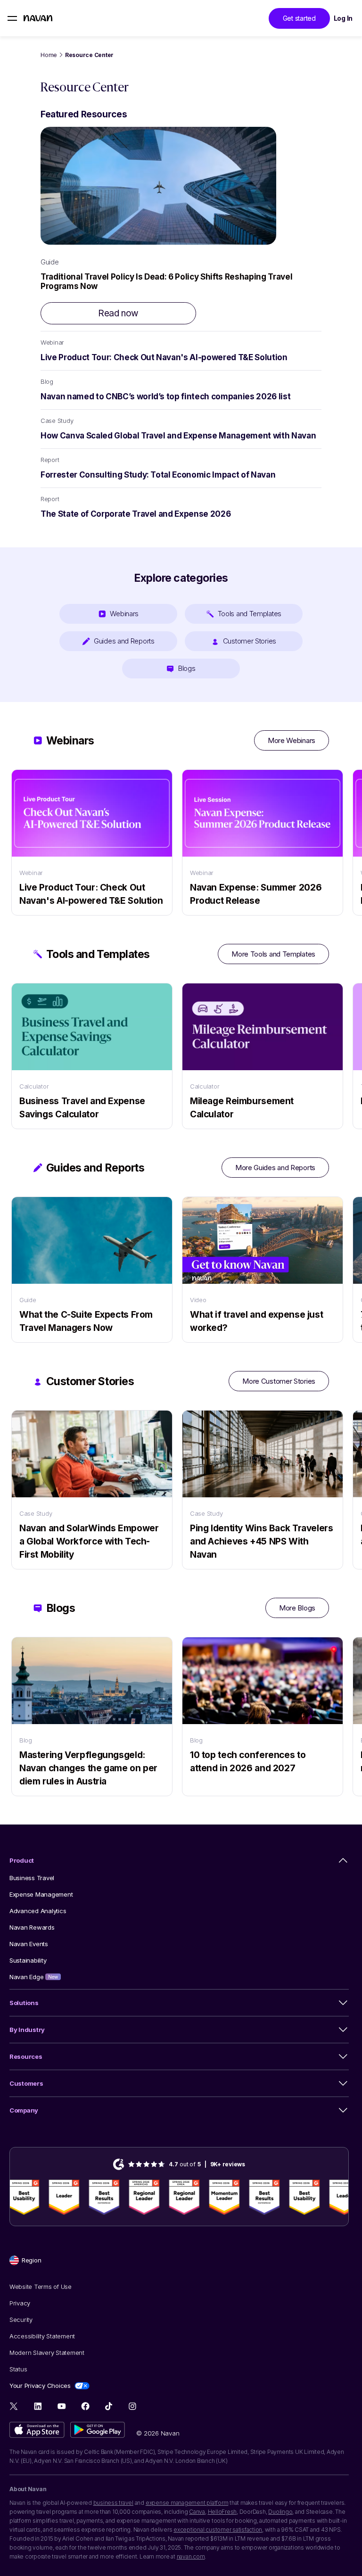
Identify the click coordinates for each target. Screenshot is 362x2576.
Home (49, 55)
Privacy (20, 2303)
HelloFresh (222, 2512)
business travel (113, 2503)
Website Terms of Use (41, 2287)
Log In (343, 18)
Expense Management (41, 1894)
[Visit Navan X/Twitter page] (14, 2407)
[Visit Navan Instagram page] (132, 2406)
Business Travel (32, 1878)
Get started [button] (299, 18)
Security (21, 2320)
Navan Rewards (32, 1927)
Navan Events (29, 1944)
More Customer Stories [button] (279, 1381)
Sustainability (28, 1960)
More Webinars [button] (292, 740)
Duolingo (280, 2512)
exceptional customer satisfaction (218, 2530)
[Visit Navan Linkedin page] (38, 2406)
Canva (197, 2512)
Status (18, 2369)
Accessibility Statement (42, 2336)
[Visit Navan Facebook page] (85, 2406)
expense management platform (187, 2503)
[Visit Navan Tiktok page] (109, 2406)
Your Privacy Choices (40, 2386)
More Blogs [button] (297, 1608)
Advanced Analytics (38, 1911)
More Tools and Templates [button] (273, 954)
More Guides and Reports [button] (275, 1168)
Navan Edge (34, 1977)
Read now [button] (118, 313)
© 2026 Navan (158, 2433)
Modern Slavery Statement (47, 2353)
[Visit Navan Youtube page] (62, 2406)
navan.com (191, 2556)
